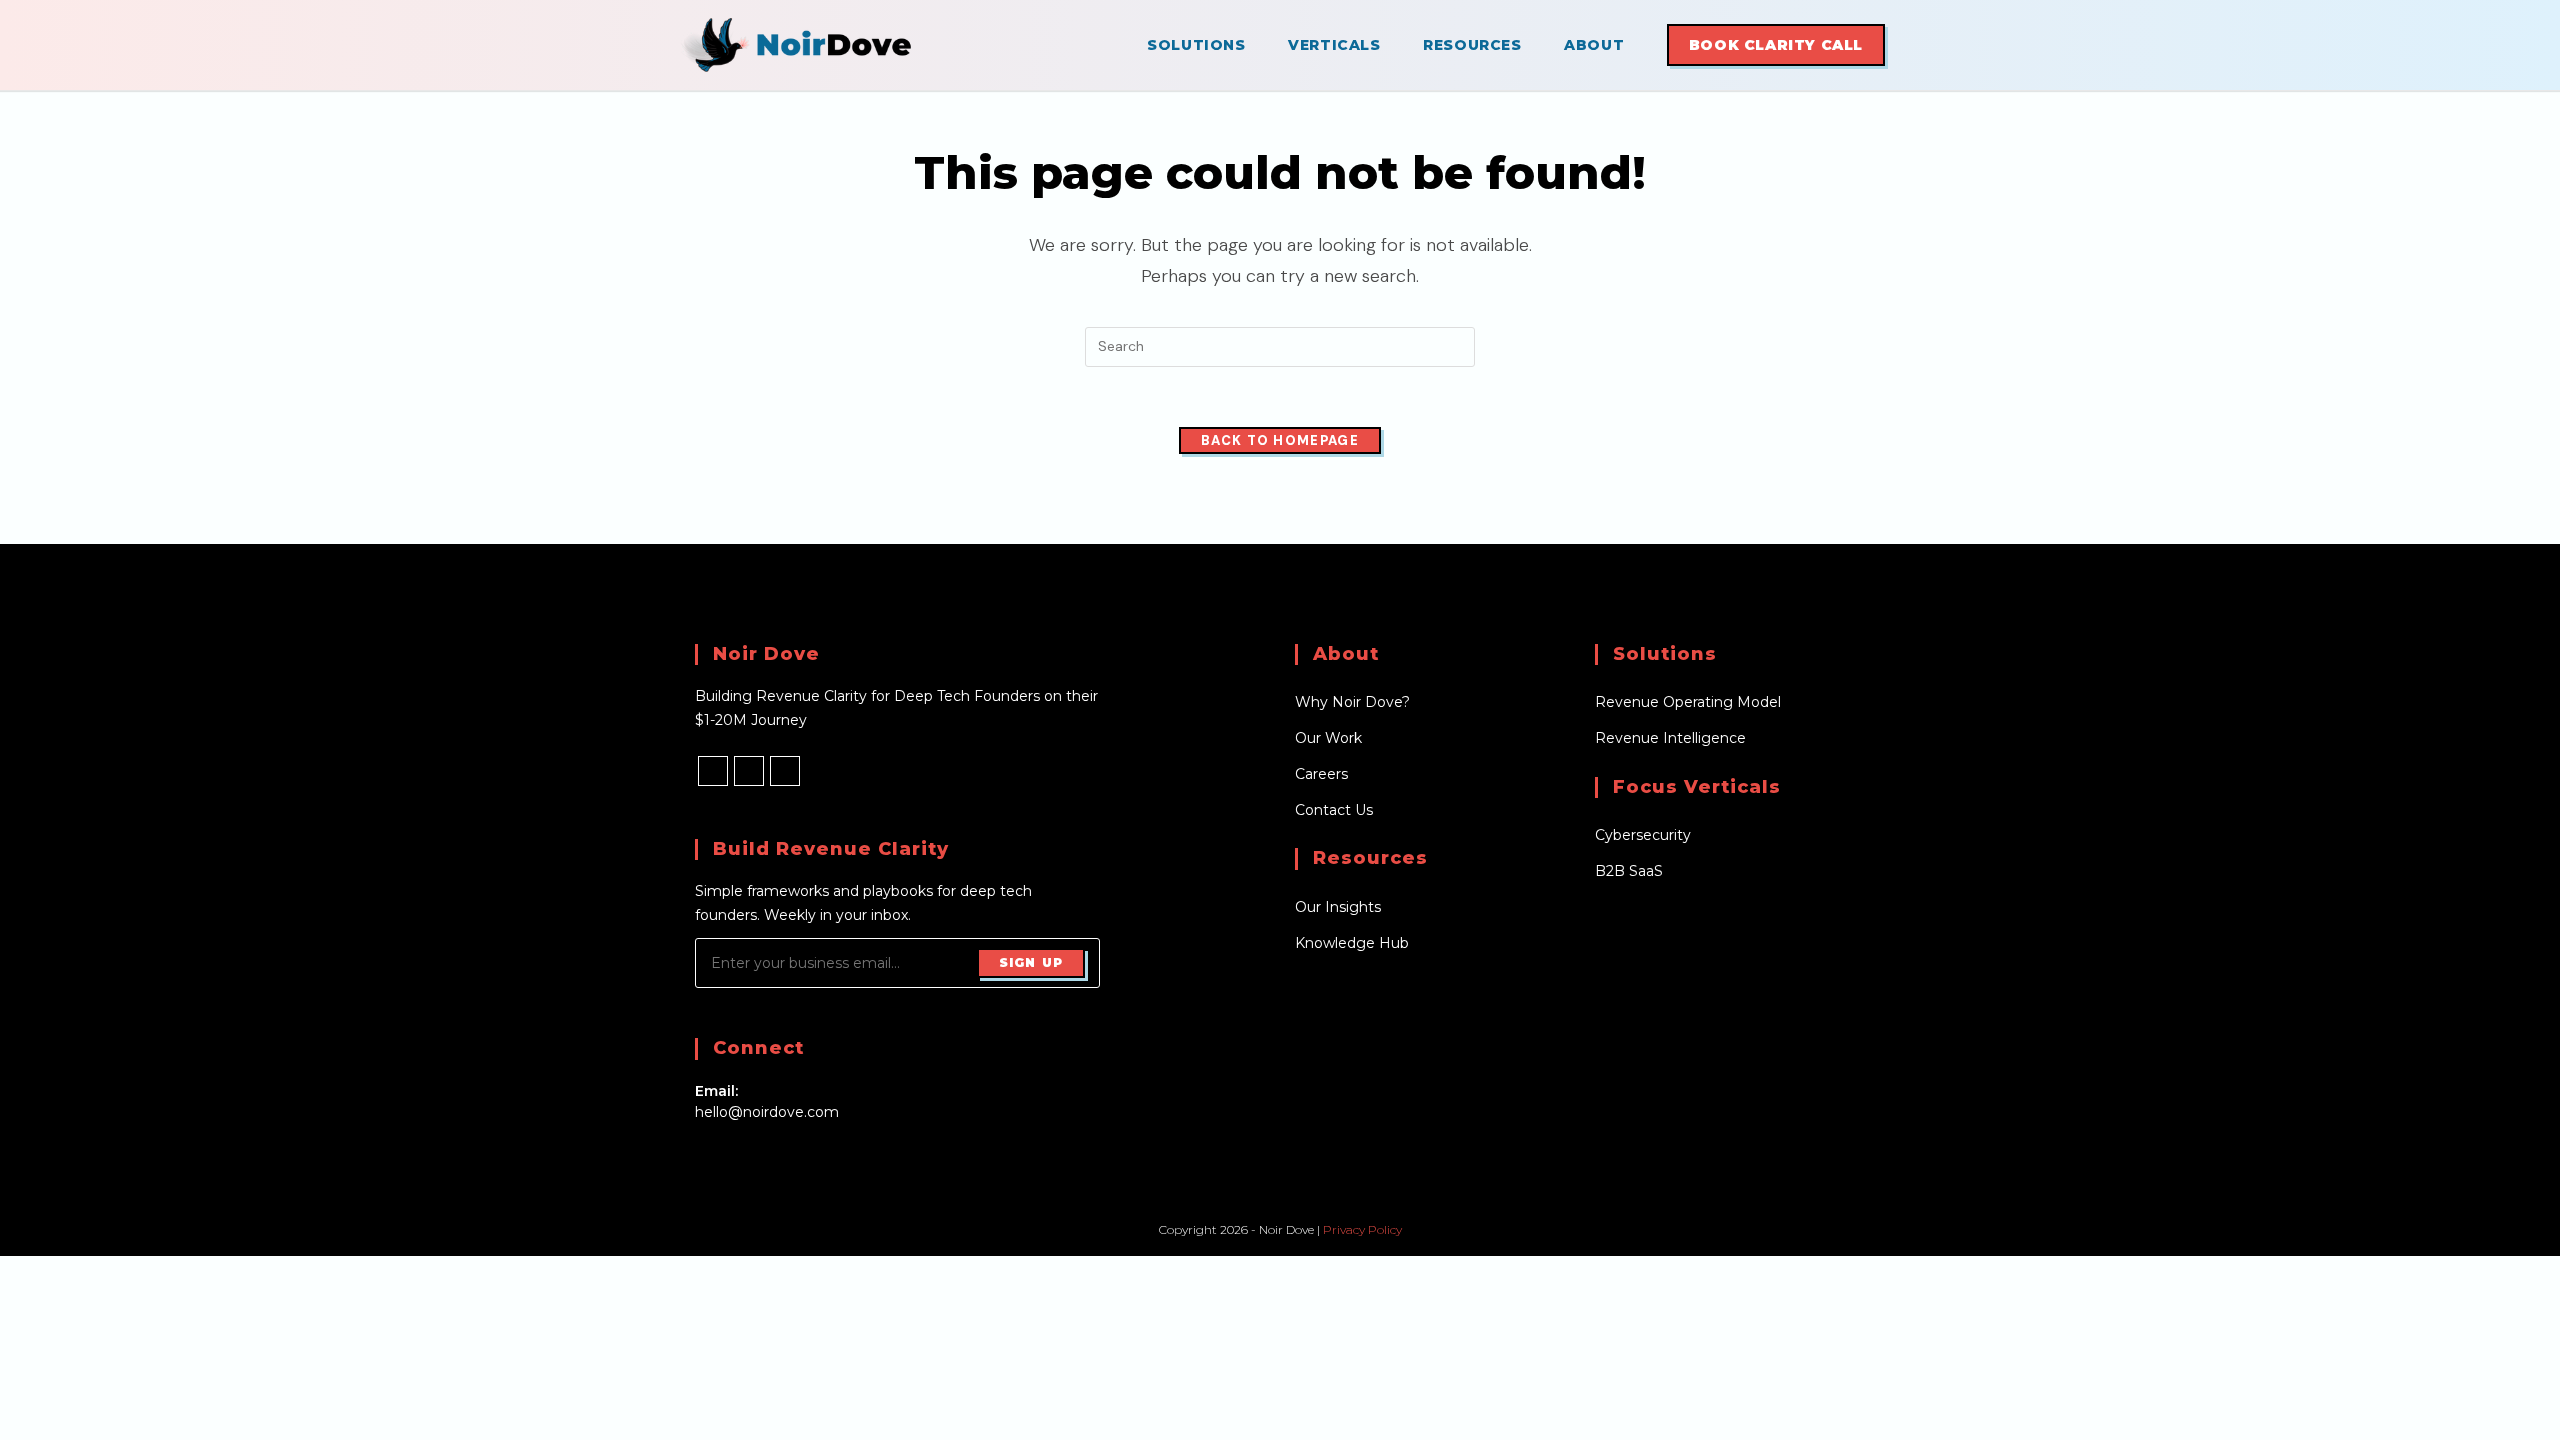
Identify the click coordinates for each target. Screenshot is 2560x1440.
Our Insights (1338, 907)
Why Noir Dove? (1352, 702)
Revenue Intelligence (1670, 738)
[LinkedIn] (785, 771)
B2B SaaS (1629, 871)
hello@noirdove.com (767, 1112)
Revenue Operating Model (1688, 702)
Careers (1321, 774)
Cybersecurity (1643, 835)
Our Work (1328, 738)
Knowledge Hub (1352, 943)
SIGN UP (1031, 962)
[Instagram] (749, 771)
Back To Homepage (1280, 440)
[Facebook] (713, 771)
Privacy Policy (1362, 1229)
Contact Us (1334, 810)
